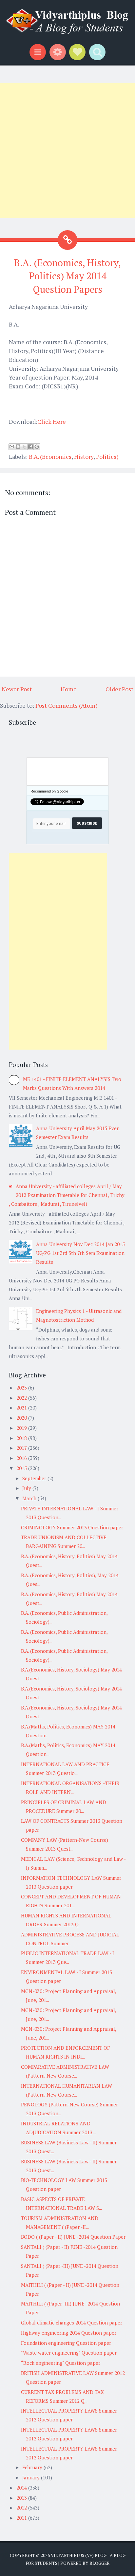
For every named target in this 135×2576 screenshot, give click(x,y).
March (30, 1498)
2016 (22, 1458)
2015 (22, 1468)
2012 (22, 2508)
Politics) (107, 457)
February (33, 2467)
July (27, 1488)
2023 (22, 1388)
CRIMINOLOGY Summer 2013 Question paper (72, 1527)
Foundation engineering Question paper (66, 2343)
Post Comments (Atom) (67, 705)
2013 (22, 2498)
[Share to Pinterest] (37, 447)
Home (69, 689)
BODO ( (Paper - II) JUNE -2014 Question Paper (73, 2237)
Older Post (119, 689)
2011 (22, 2518)
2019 (22, 1428)
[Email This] (12, 447)
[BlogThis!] (18, 447)
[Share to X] (24, 447)
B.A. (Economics (50, 457)
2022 (22, 1398)
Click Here (52, 421)
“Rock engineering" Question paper (61, 2363)
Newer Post (17, 689)
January (32, 2477)
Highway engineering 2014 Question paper (69, 2333)
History (84, 457)
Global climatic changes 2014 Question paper (72, 2323)
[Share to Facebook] (30, 447)
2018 (22, 1438)
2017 (22, 1448)
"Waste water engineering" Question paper (69, 2353)
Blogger (99, 2563)
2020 (22, 1418)
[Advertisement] (67, 151)
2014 (22, 2488)
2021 (22, 1408)
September (35, 1478)
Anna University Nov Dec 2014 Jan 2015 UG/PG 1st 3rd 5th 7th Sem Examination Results (80, 1253)
